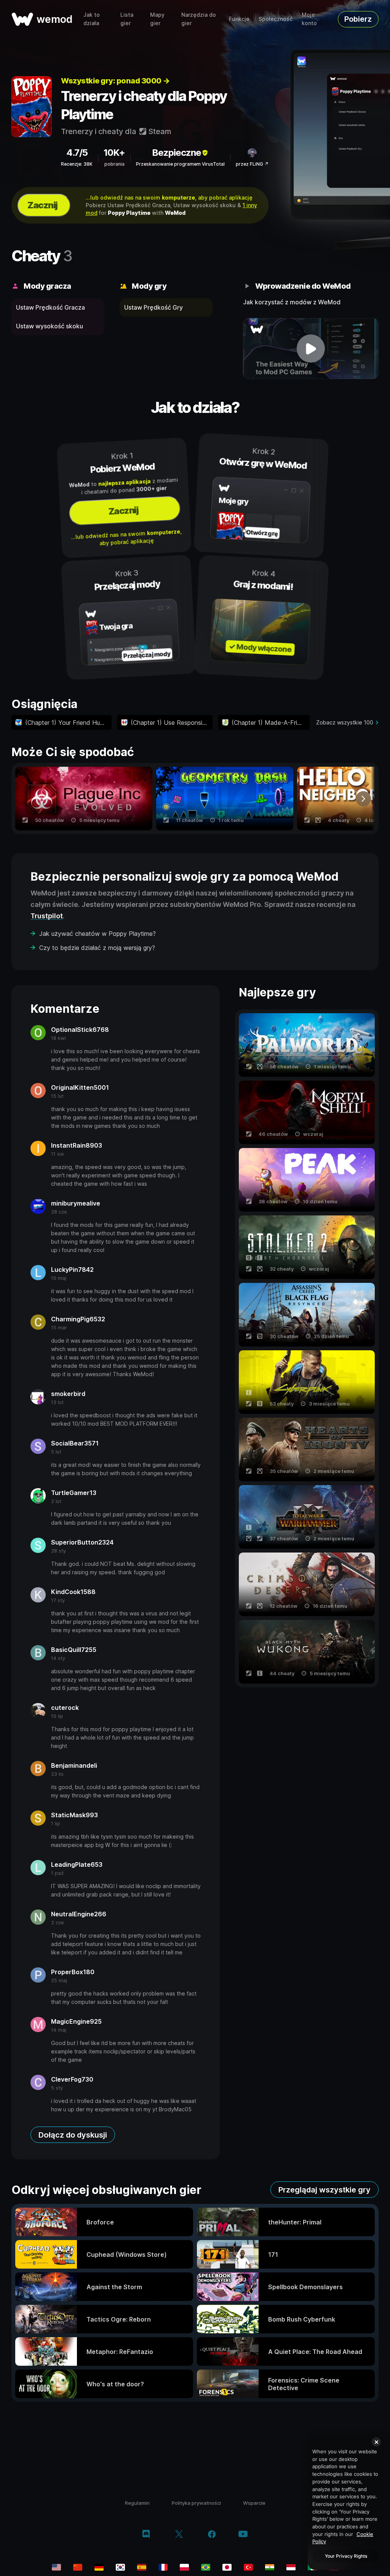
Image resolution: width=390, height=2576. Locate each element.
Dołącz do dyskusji (73, 2135)
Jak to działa (92, 19)
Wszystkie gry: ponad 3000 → (115, 81)
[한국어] (120, 2567)
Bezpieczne (177, 153)
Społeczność (276, 19)
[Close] (376, 2442)
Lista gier (127, 19)
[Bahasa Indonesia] (291, 2567)
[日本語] (227, 2567)
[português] (206, 2567)
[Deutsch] (99, 2567)
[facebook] (212, 2535)
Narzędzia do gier (199, 19)
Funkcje (239, 19)
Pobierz (358, 19)
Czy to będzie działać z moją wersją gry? (97, 948)
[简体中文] (78, 2567)
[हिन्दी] (270, 2567)
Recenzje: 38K (77, 164)
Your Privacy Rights (346, 2556)
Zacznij (42, 205)
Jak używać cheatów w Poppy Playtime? (97, 934)
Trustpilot (47, 916)
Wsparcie (254, 2503)
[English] (56, 2567)
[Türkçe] (248, 2567)
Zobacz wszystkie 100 (345, 722)
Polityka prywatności (196, 2503)
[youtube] (243, 2535)
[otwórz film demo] (311, 349)
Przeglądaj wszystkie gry (324, 2190)
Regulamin (137, 2503)
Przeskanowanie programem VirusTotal (180, 164)
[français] (163, 2567)
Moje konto (309, 19)
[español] (142, 2567)
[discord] (146, 2535)
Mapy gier (157, 19)
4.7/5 (77, 153)
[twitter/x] (179, 2535)
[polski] (184, 2567)
